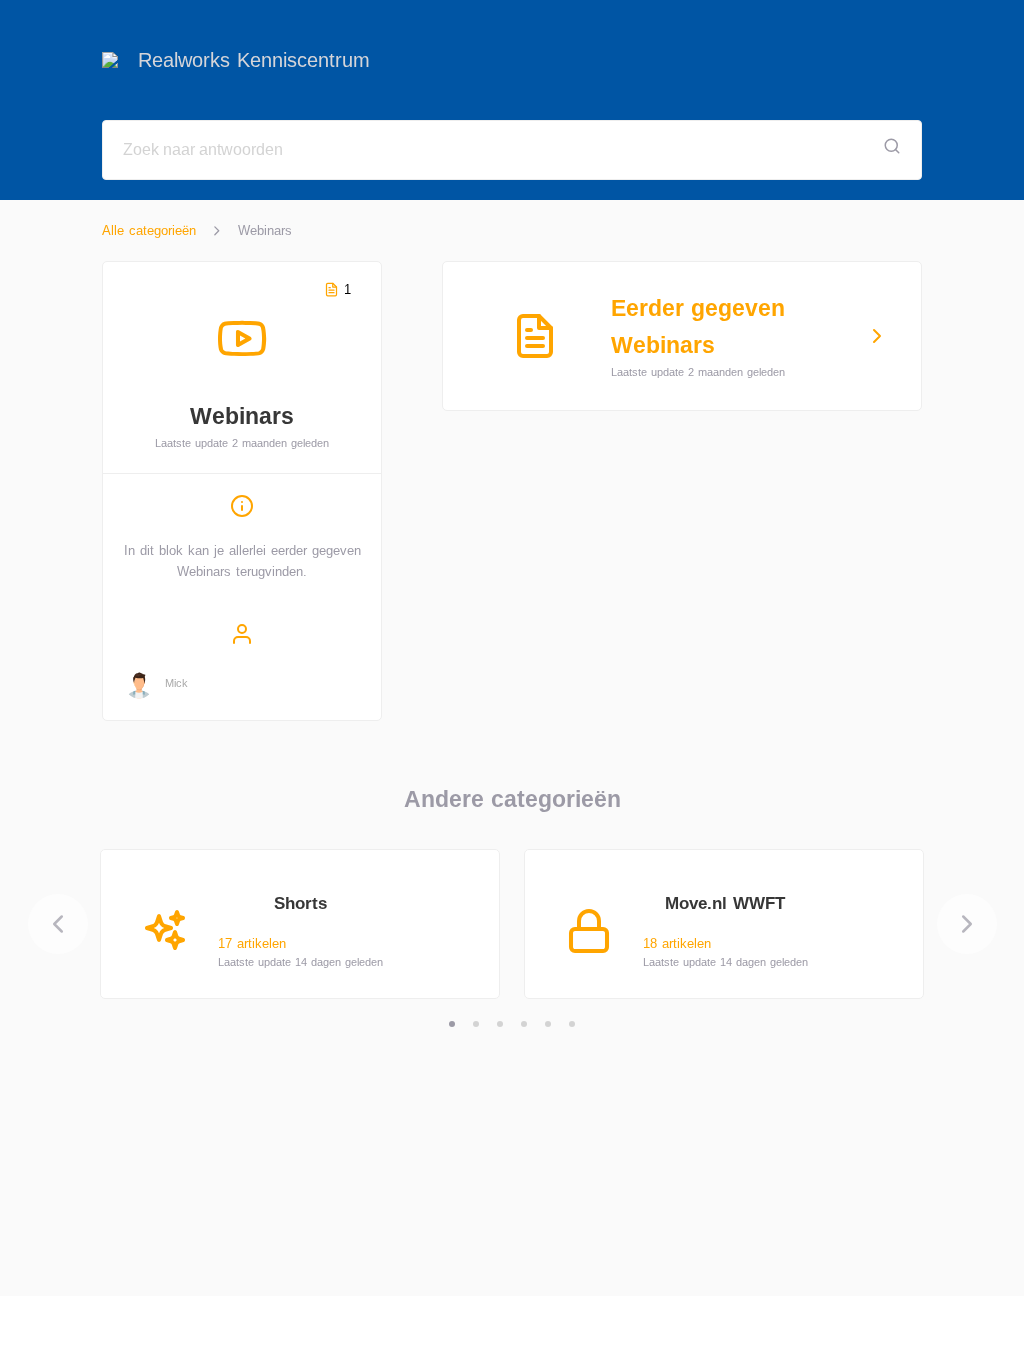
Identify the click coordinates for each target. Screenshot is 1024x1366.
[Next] (967, 924)
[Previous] (58, 924)
